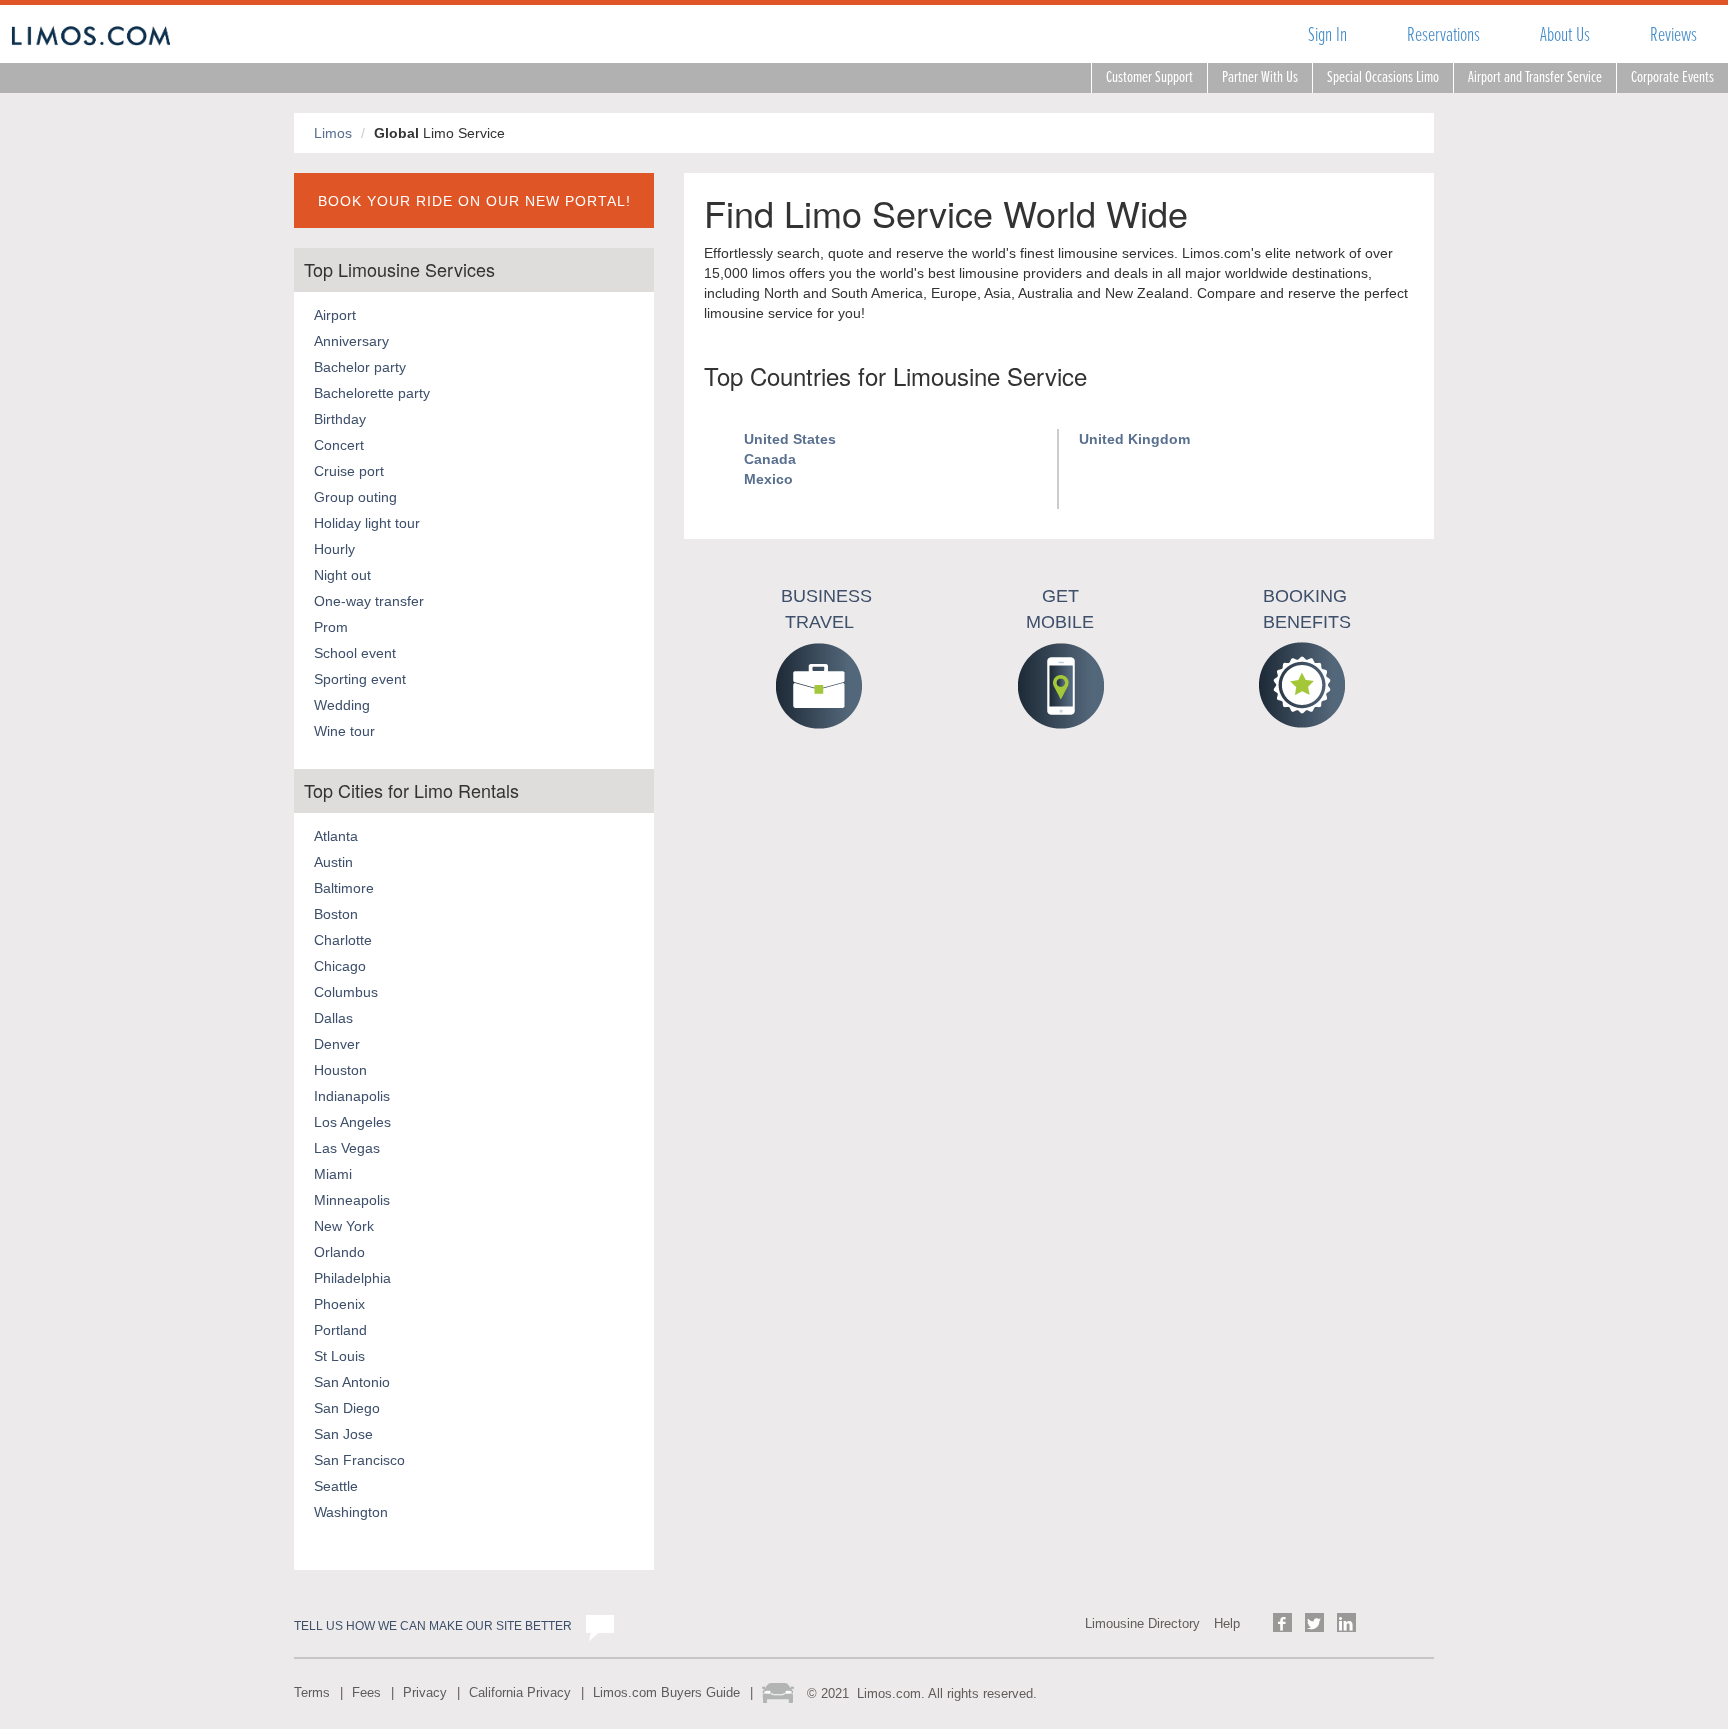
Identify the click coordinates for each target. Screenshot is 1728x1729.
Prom (331, 627)
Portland (340, 1330)
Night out (342, 575)
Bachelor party (360, 367)
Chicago (340, 966)
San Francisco (359, 1460)
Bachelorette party (372, 393)
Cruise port (349, 471)
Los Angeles (352, 1122)
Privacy (425, 1692)
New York (344, 1226)
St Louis (339, 1356)
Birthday (340, 419)
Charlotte (343, 940)
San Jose (343, 1434)
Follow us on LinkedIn (1346, 1622)
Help (1227, 1623)
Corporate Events (1672, 77)
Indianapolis (352, 1096)
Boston (336, 914)
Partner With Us (1260, 77)
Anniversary (351, 341)
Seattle (336, 1486)
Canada (770, 459)
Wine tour (344, 731)
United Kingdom (1134, 439)
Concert (339, 445)
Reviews (1673, 34)
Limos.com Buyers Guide (666, 1692)
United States (790, 439)
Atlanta (336, 836)
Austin (333, 862)
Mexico (768, 479)
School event (355, 653)
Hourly (334, 549)
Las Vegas (347, 1148)
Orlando (339, 1252)
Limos (333, 133)
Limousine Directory (1142, 1623)
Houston (340, 1070)
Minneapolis (352, 1200)
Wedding (342, 705)
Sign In (1327, 34)
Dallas (333, 1018)
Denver (337, 1044)
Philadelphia (352, 1278)
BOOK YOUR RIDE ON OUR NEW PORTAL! (474, 201)
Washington (351, 1512)
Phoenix (339, 1304)
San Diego (347, 1408)
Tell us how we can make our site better (433, 1626)
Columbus (346, 992)
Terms (312, 1692)
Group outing (355, 497)
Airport (335, 315)
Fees (366, 1692)
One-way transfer (369, 601)
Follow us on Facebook (1282, 1622)
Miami (333, 1174)
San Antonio (352, 1382)
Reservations (1443, 34)
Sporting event (360, 679)
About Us (1565, 34)
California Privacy (520, 1692)
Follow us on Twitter (1314, 1622)
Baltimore (344, 888)
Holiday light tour (367, 523)
